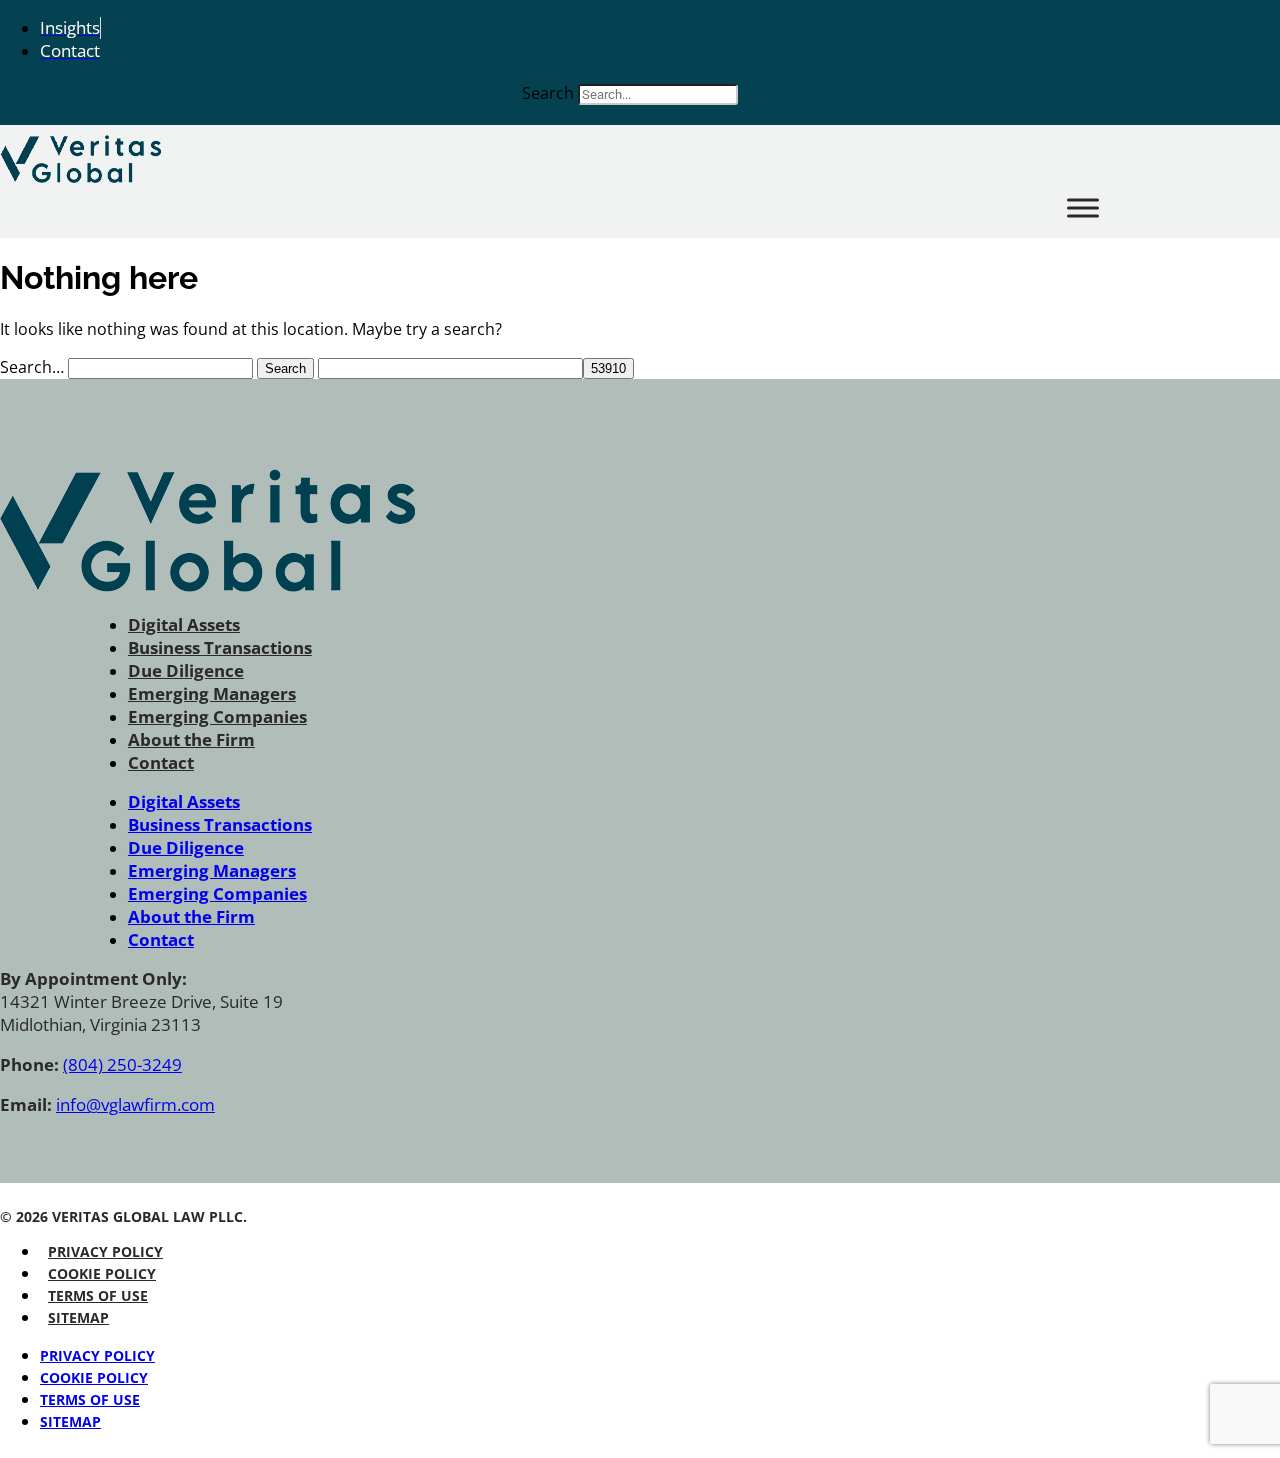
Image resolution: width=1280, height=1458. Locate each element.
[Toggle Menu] (1083, 207)
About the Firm (191, 739)
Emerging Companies (217, 716)
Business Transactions (220, 647)
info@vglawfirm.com (135, 1104)
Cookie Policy (102, 1273)
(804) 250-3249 (122, 1064)
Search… (32, 367)
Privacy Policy (105, 1251)
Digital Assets (184, 624)
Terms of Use (98, 1295)
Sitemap (78, 1317)
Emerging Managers (212, 693)
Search (548, 93)
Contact (161, 762)
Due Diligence (186, 670)
